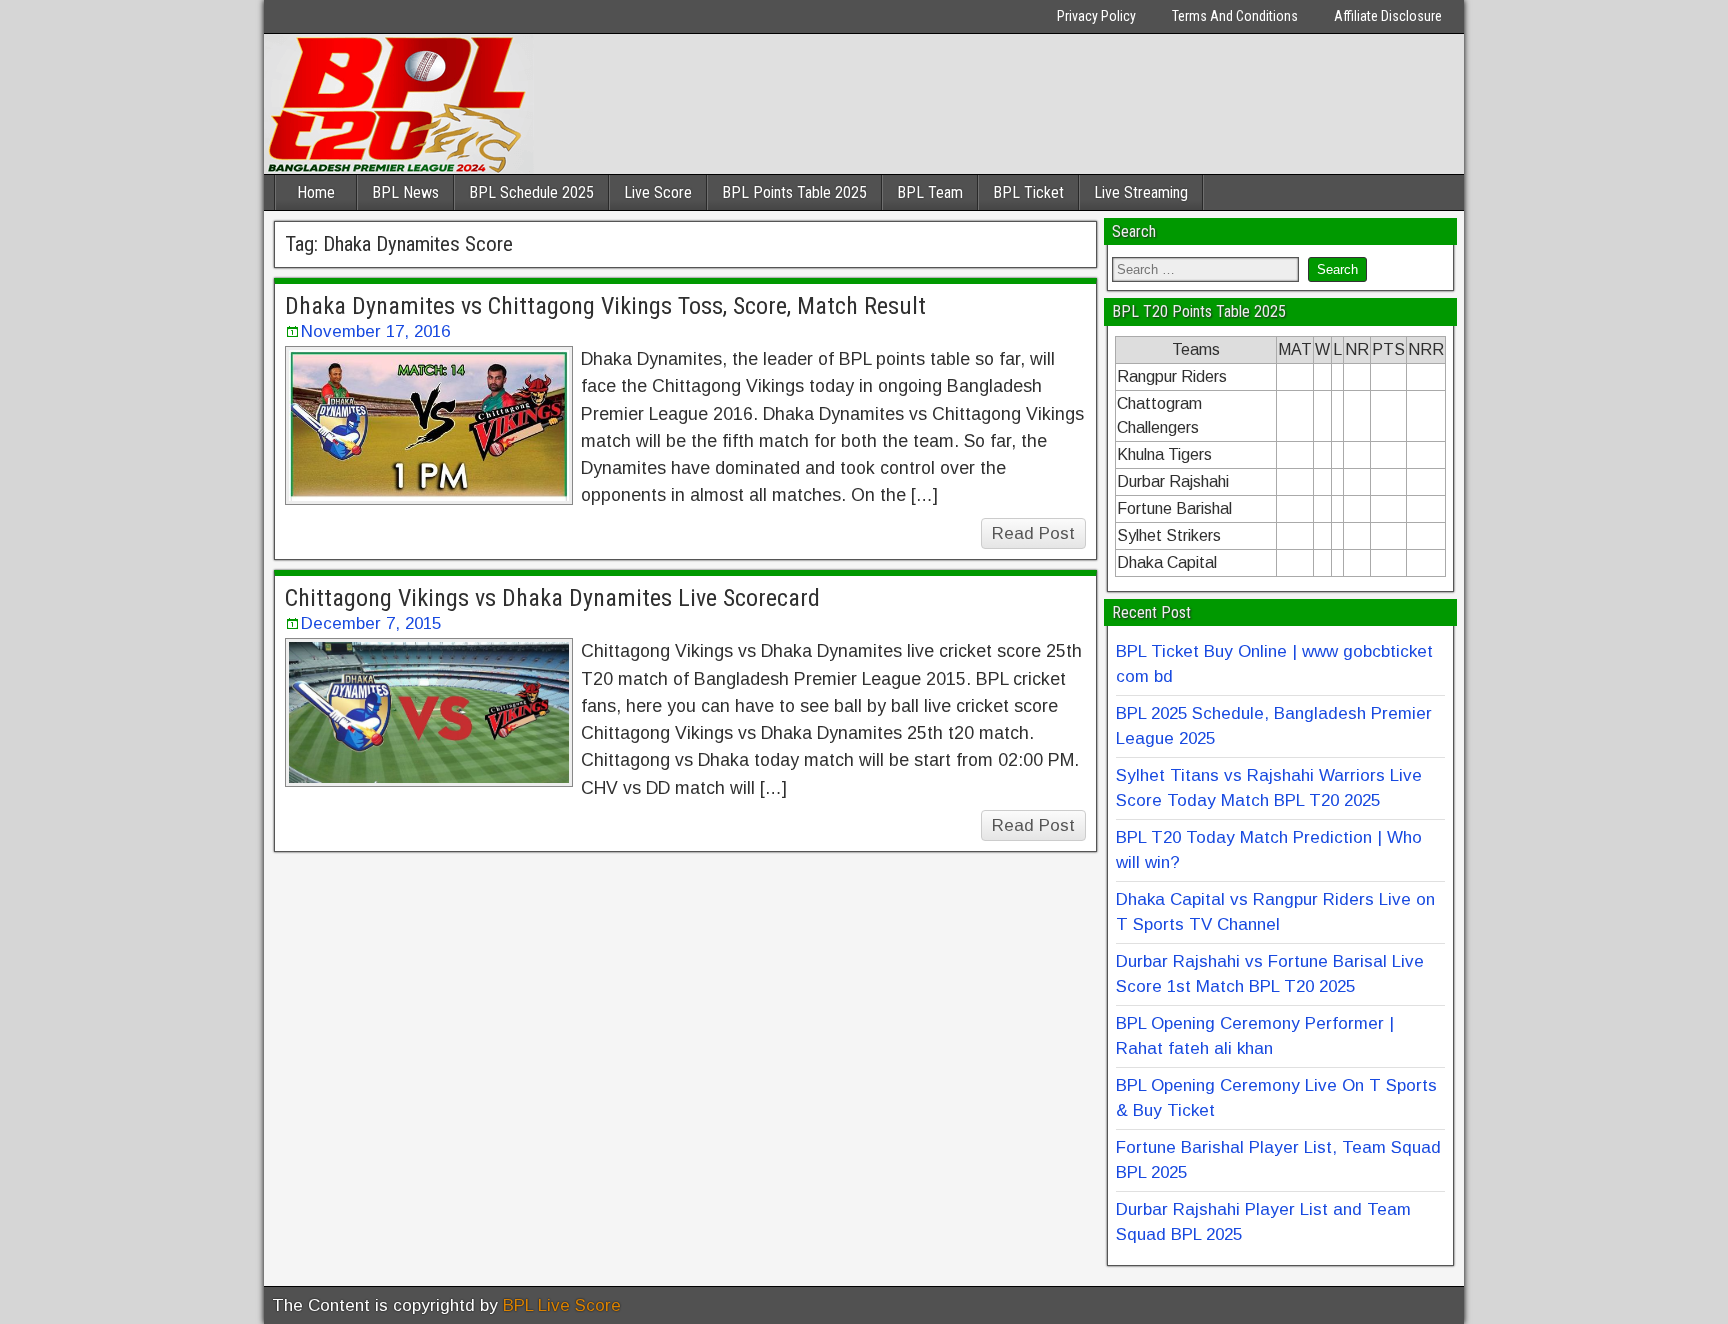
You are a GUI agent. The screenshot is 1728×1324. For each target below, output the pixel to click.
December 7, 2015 (371, 623)
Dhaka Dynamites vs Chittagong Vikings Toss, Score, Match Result (605, 306)
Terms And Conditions (1235, 16)
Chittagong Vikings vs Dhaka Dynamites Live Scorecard (552, 598)
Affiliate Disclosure (1388, 16)
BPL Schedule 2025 (531, 192)
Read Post (1033, 533)
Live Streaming (1141, 192)
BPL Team (930, 192)
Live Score (658, 192)
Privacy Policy (1096, 16)
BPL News (405, 192)
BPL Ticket (1028, 192)
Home (316, 192)
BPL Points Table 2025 (794, 192)
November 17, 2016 (375, 331)
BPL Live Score (562, 1305)
